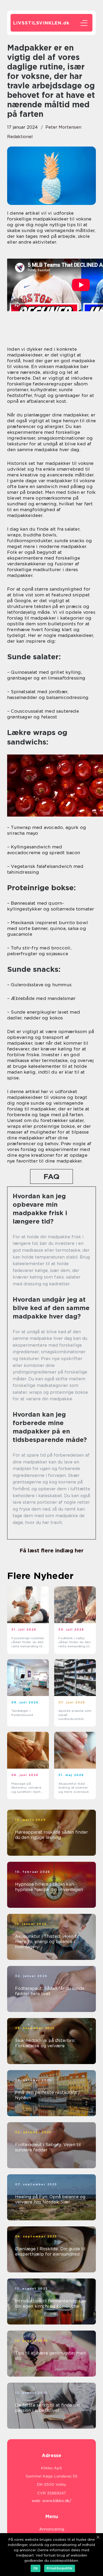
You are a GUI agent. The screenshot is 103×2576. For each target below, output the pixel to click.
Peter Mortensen (63, 127)
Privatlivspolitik (60, 2568)
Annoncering (52, 2529)
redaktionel (20, 137)
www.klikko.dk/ (57, 2501)
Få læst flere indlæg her (51, 1551)
